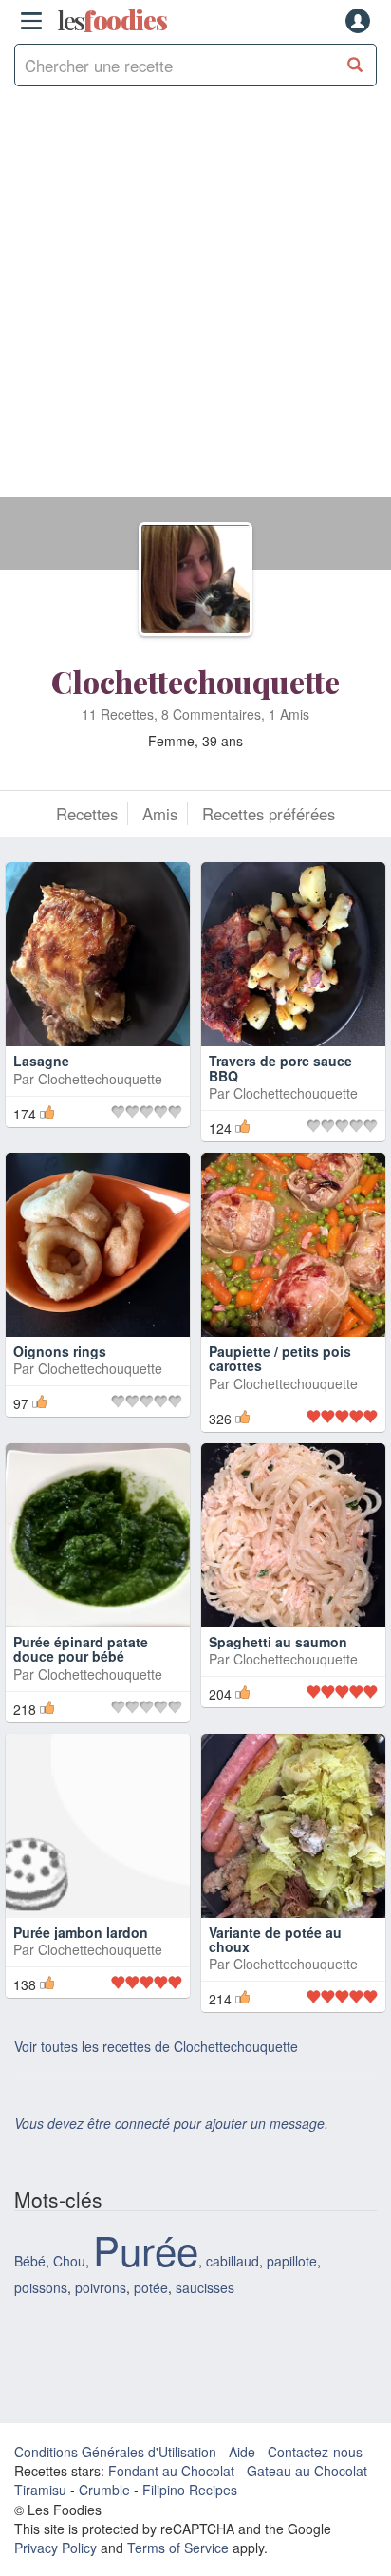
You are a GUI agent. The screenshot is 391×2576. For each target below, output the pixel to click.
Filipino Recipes (190, 2490)
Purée (146, 2249)
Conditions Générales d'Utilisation (115, 2452)
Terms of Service (178, 2548)
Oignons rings (60, 1351)
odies (112, 21)
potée (151, 2287)
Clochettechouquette (195, 681)
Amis (160, 814)
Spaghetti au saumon (278, 1642)
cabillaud (233, 2261)
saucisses (205, 2287)
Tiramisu (40, 2490)
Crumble (104, 2490)
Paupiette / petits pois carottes (280, 1358)
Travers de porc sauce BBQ (280, 1068)
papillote (292, 2261)
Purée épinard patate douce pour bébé (81, 1649)
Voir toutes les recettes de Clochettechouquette (156, 2046)
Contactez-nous (315, 2452)
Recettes (87, 814)
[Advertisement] (195, 301)
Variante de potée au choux (275, 1939)
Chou (69, 2261)
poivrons (101, 2287)
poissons (41, 2287)
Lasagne (41, 1061)
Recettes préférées (269, 814)
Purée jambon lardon (81, 1932)
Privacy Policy (56, 2548)
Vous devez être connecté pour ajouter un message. (171, 2123)
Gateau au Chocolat (307, 2471)
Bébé (30, 2261)
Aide (242, 2452)
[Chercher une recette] (355, 65)
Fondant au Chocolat (171, 2471)
